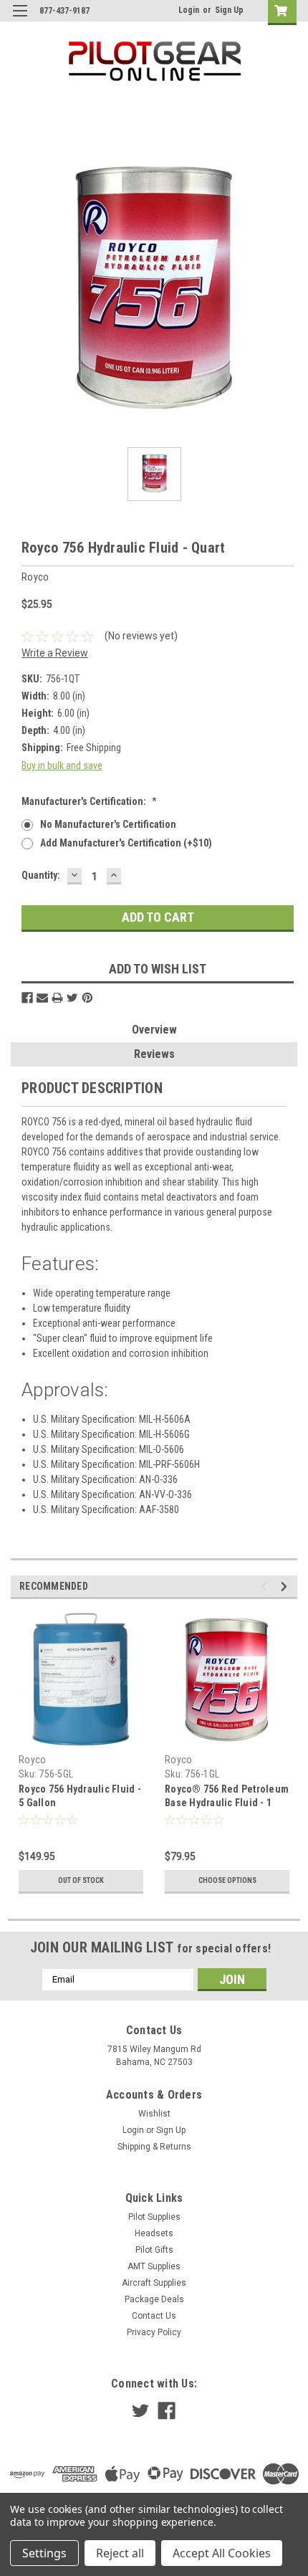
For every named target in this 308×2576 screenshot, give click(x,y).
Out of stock (81, 1880)
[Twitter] (72, 998)
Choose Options (227, 1880)
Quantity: (41, 875)
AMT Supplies (154, 2266)
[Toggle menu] (20, 20)
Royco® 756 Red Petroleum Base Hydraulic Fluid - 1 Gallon (227, 1803)
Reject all (120, 2553)
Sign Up (229, 10)
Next (286, 1587)
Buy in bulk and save (62, 765)
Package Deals (154, 2299)
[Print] (57, 998)
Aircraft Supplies (154, 2283)
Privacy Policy (154, 2332)
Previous (266, 1587)
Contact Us (154, 2316)
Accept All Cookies (222, 2553)
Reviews (154, 1054)
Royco (32, 1760)
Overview (154, 1030)
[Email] (42, 998)
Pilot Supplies (154, 2217)
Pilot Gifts (154, 2250)
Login (189, 10)
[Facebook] (27, 998)
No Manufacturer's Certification (108, 824)
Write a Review (55, 653)
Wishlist (154, 2114)
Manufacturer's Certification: (89, 801)
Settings (44, 2553)
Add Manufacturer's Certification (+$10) (126, 843)
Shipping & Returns (154, 2147)
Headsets (154, 2233)
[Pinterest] (87, 998)
